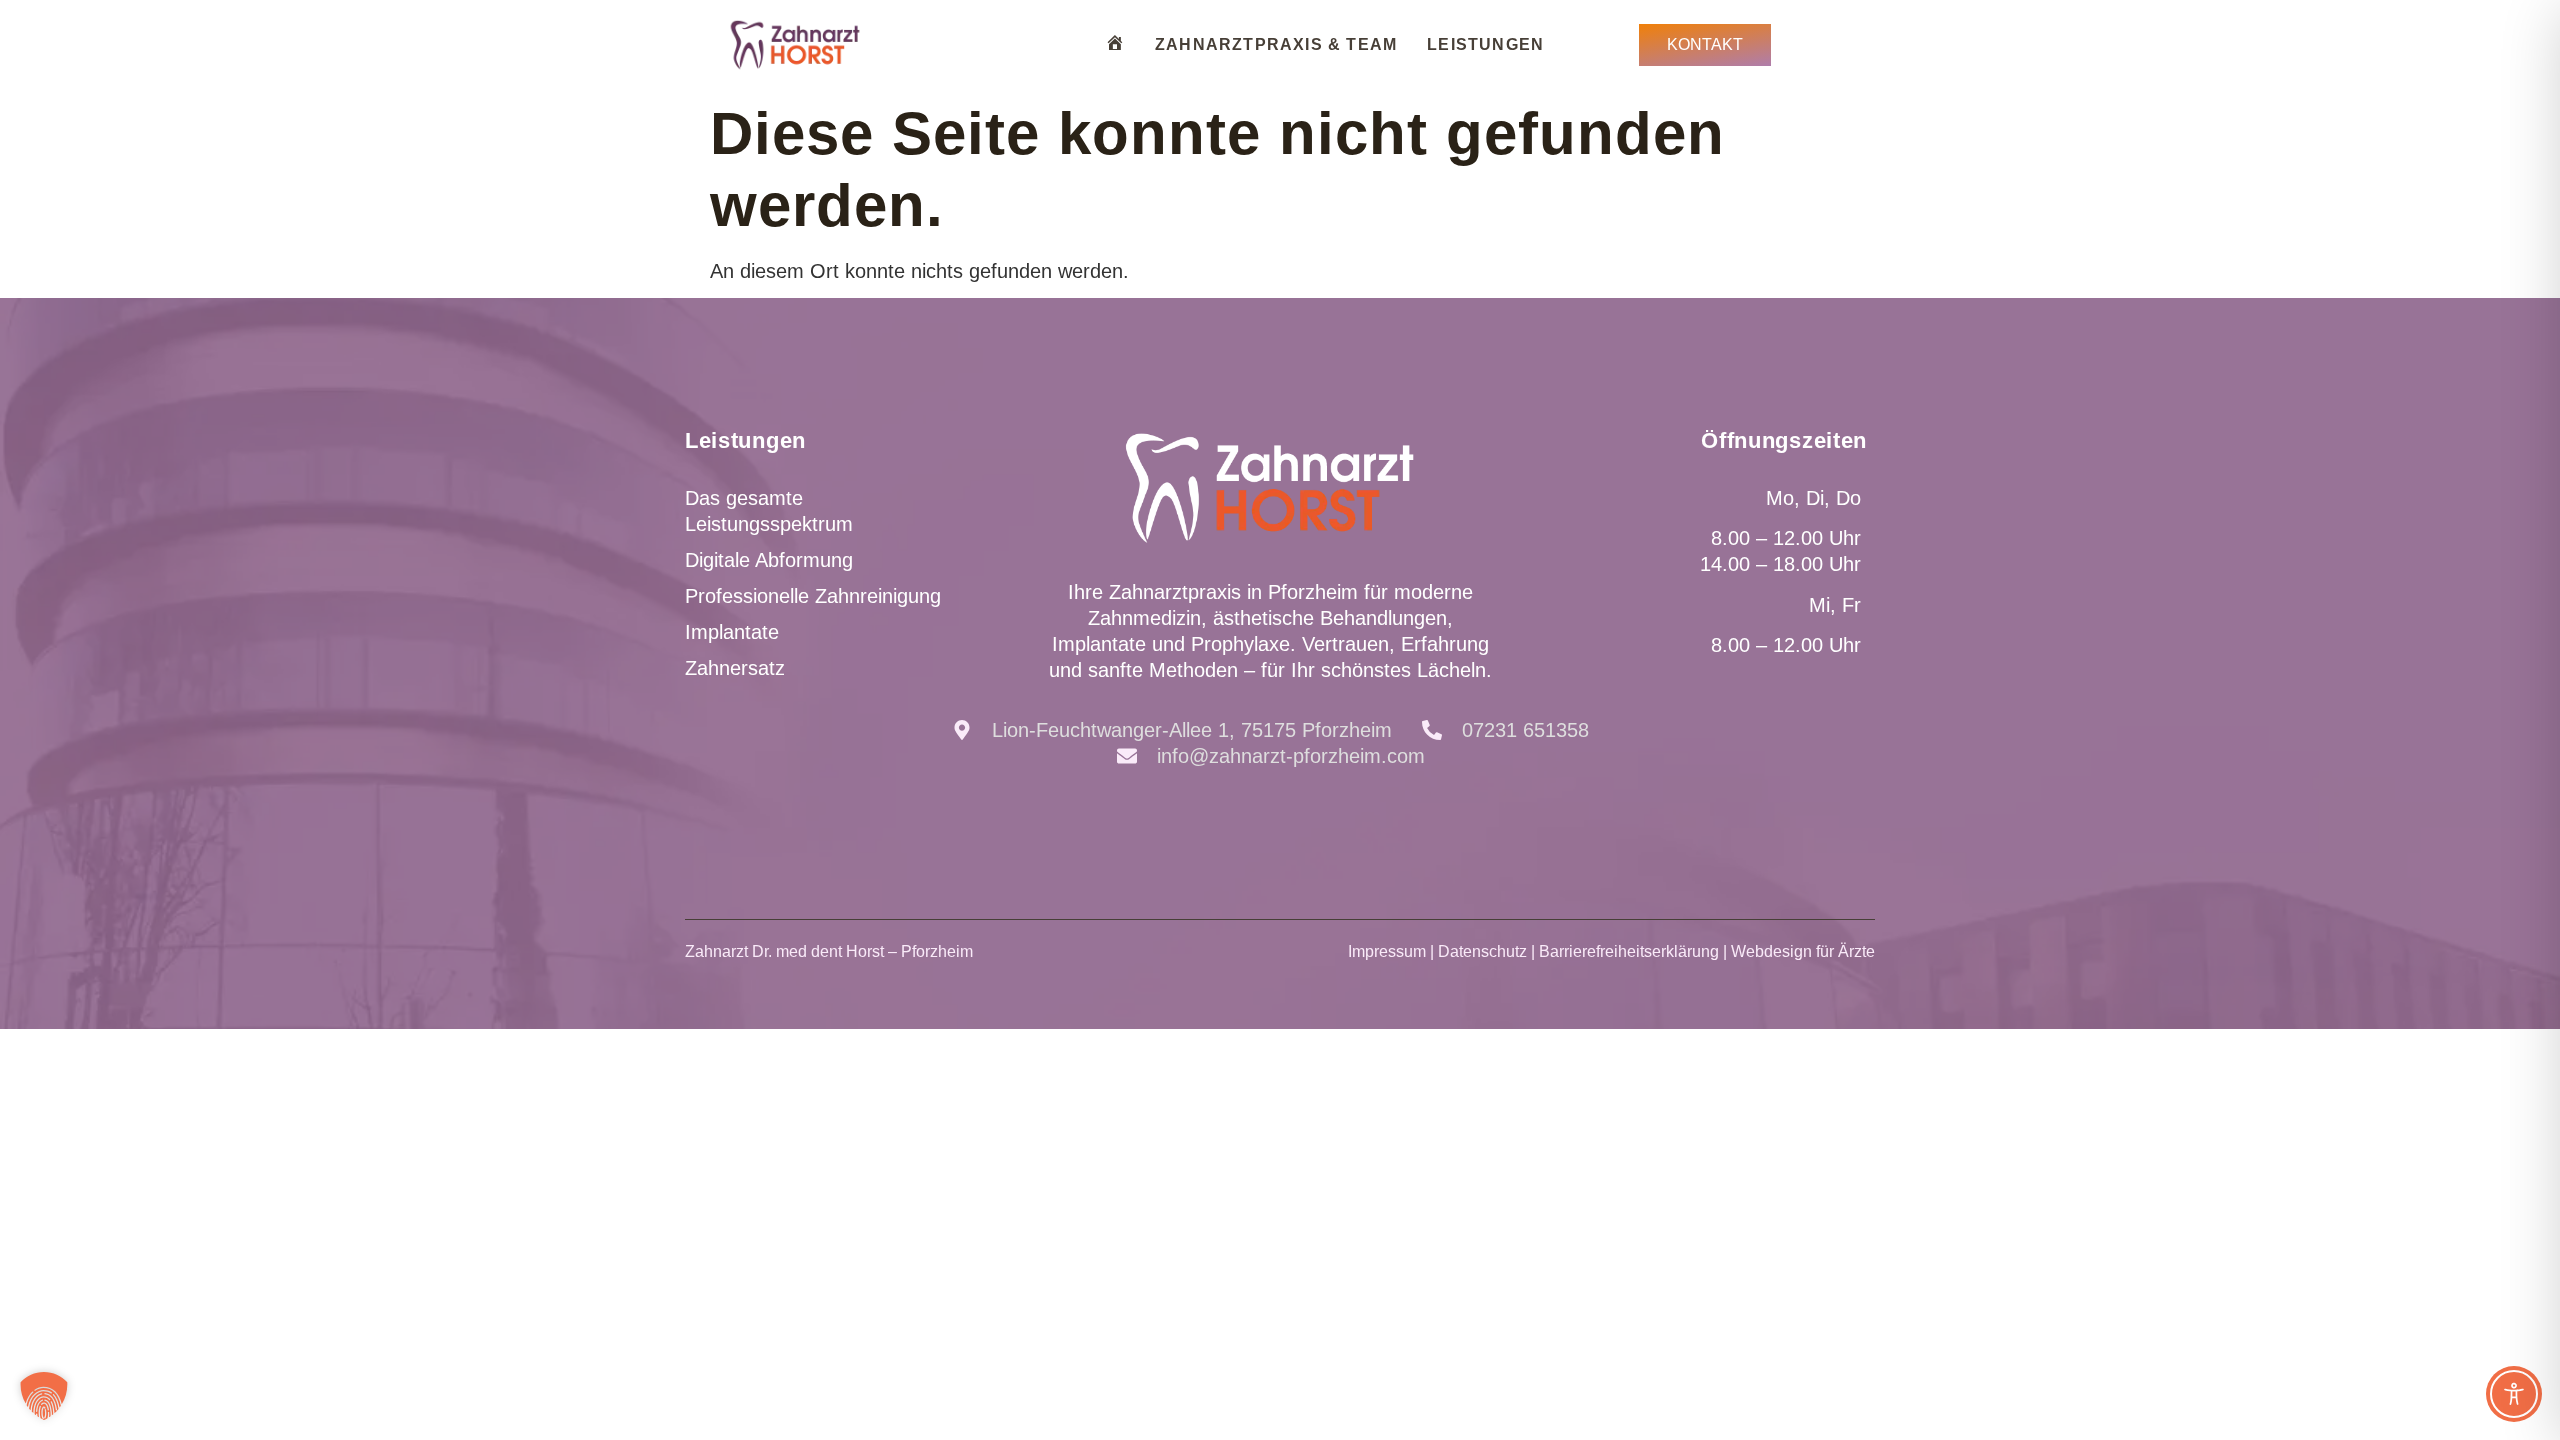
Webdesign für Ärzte (1803, 951)
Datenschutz (1482, 951)
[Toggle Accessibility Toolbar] (2514, 1394)
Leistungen (1485, 44)
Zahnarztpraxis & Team (1276, 44)
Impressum (1387, 951)
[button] (44, 1396)
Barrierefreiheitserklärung (1629, 951)
